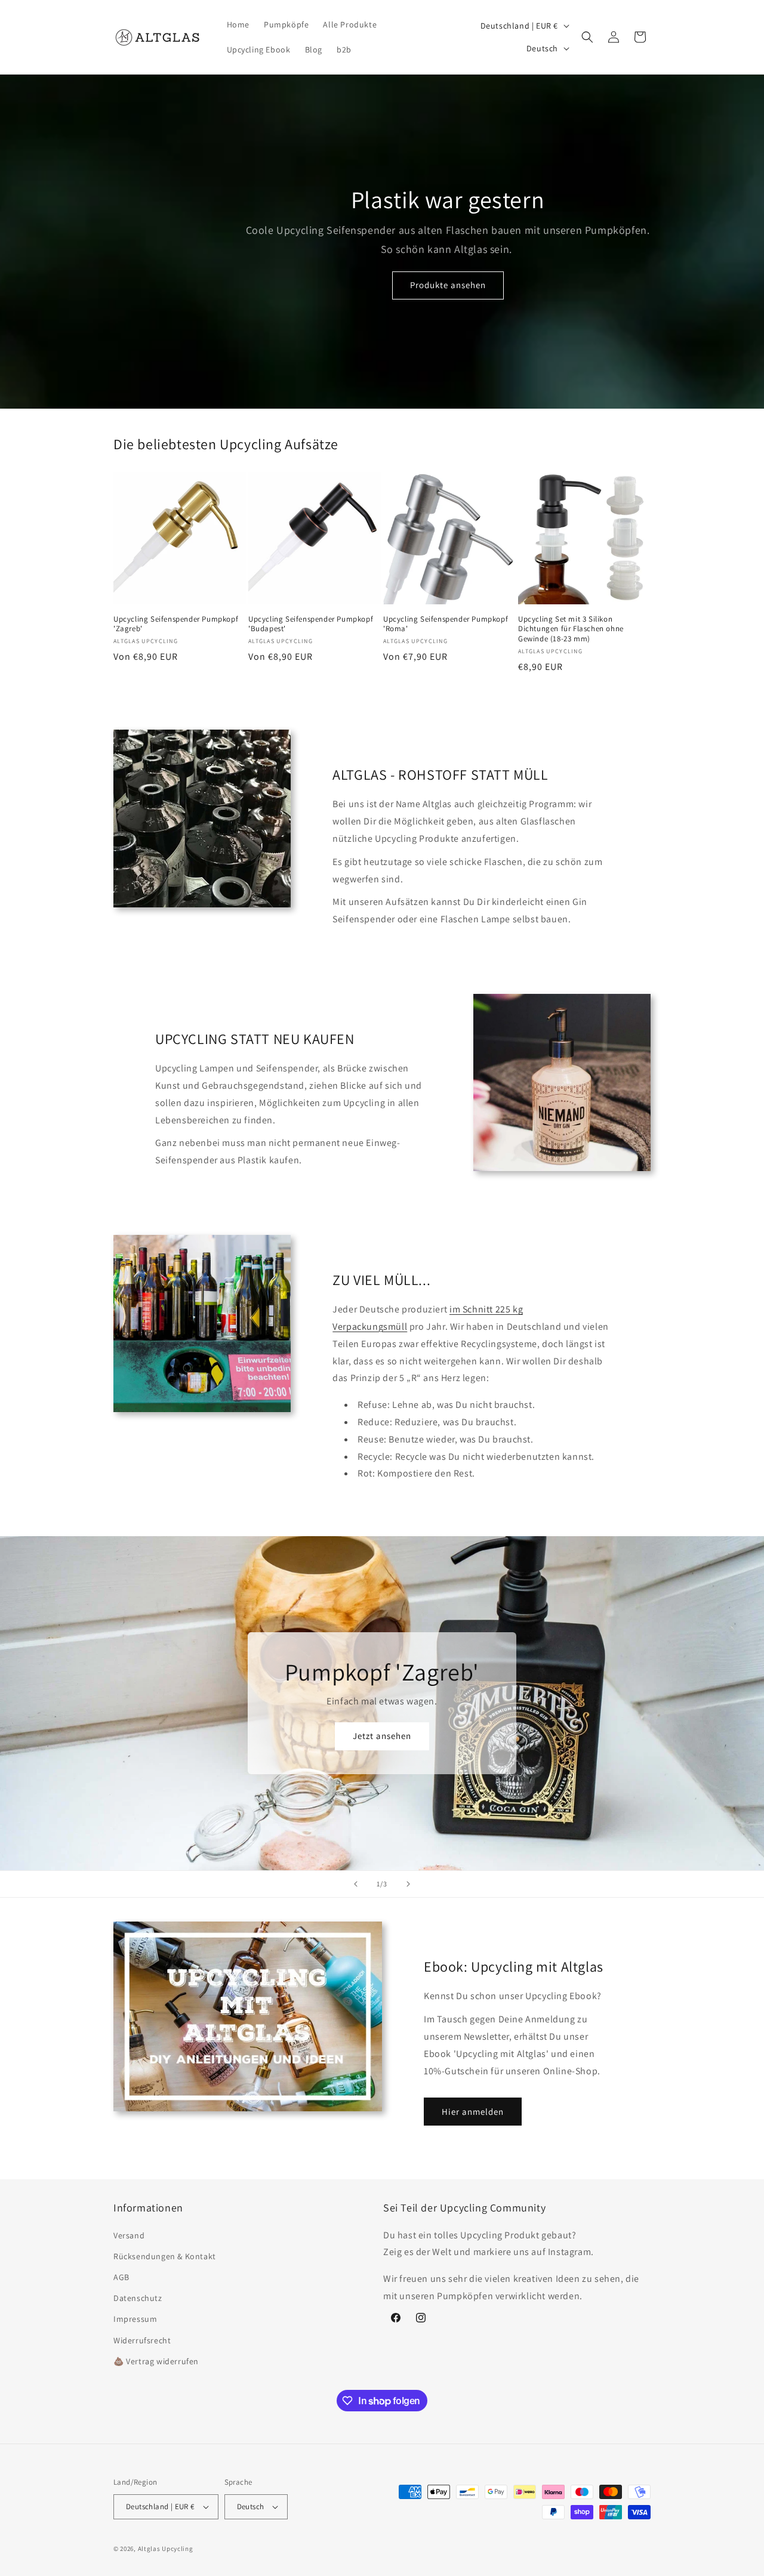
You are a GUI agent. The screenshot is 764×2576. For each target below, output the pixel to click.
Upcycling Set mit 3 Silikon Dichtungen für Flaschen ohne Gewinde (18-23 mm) (571, 629)
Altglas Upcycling (166, 2549)
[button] (587, 37)
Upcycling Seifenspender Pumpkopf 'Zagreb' (176, 624)
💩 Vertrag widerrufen (156, 2361)
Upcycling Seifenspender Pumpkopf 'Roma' (446, 624)
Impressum (135, 2319)
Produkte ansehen (448, 285)
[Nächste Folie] (408, 1884)
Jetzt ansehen (382, 1736)
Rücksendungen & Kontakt (165, 2256)
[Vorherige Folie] (356, 1884)
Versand (129, 2235)
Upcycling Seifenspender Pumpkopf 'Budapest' (311, 624)
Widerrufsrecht (142, 2340)
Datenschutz (138, 2298)
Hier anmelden (473, 2112)
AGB (121, 2277)
